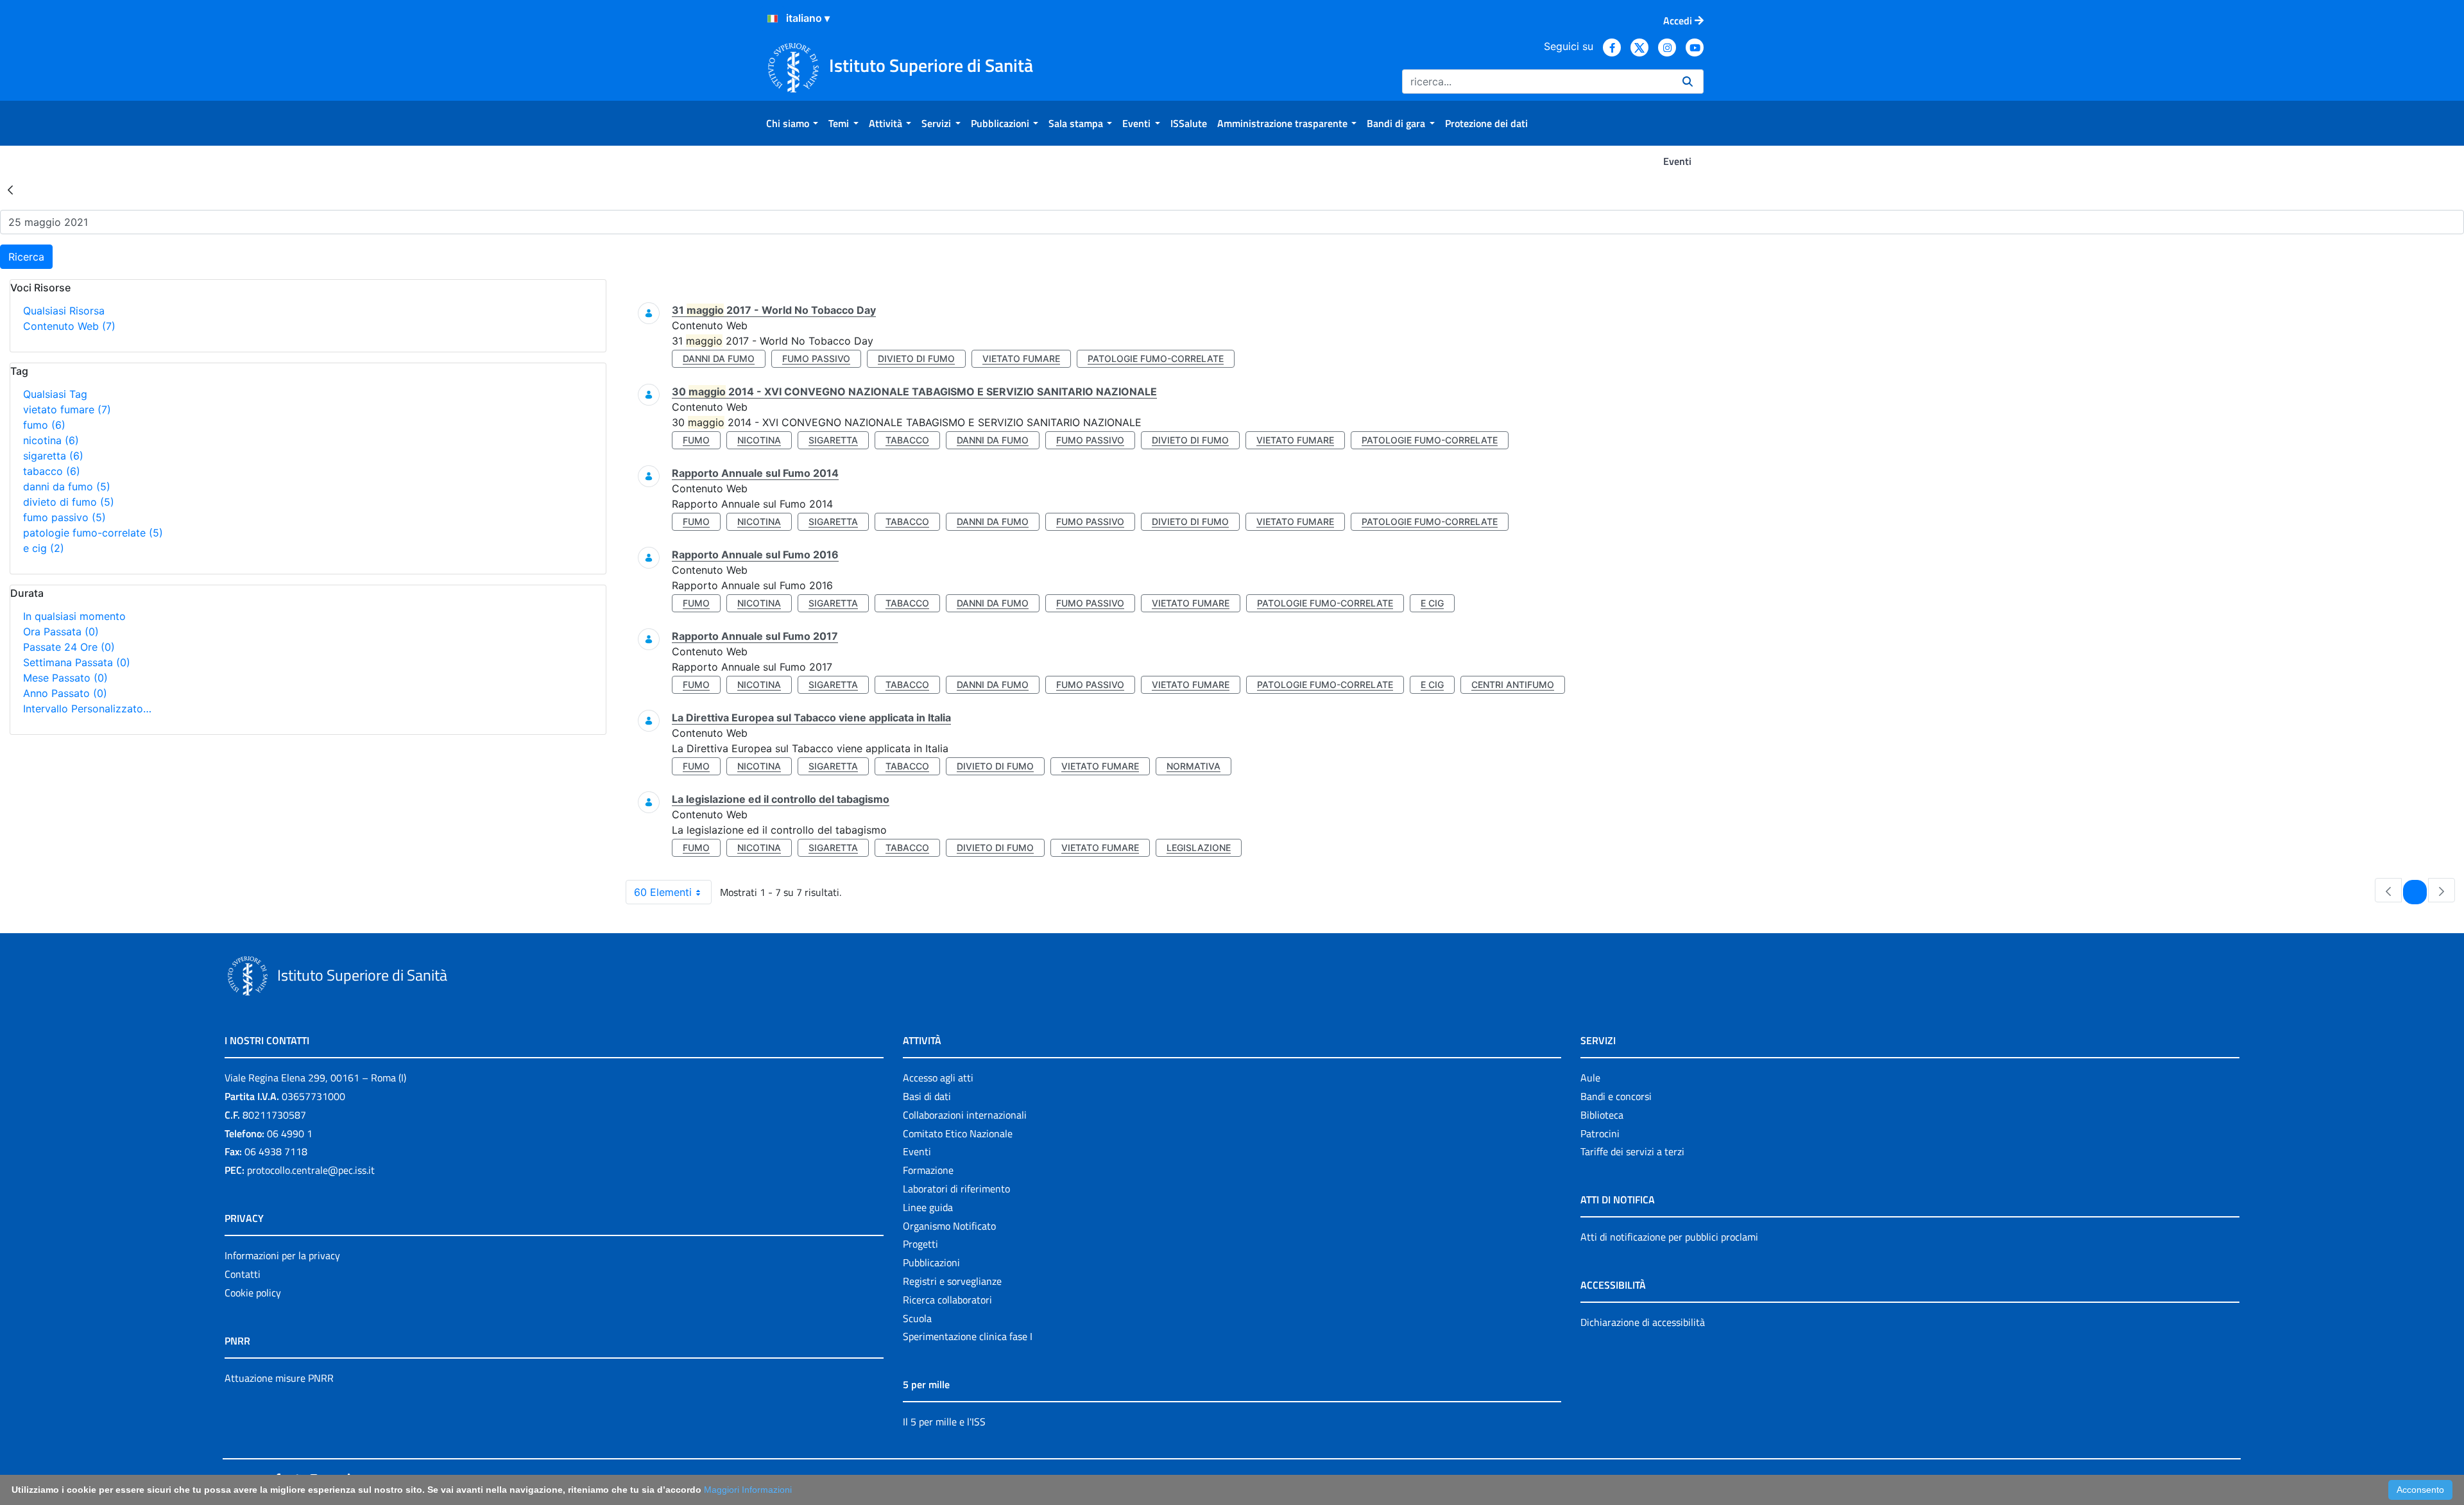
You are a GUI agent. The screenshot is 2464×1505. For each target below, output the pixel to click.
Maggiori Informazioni (748, 1490)
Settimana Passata (77, 662)
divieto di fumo (69, 502)
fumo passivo (64, 517)
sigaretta (53, 456)
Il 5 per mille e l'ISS (944, 1422)
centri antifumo (1513, 684)
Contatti (243, 1274)
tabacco (52, 471)
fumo (44, 425)
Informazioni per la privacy (282, 1255)
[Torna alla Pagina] (10, 189)
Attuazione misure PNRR (279, 1378)
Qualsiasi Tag (55, 394)
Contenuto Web (69, 326)
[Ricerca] (1688, 82)
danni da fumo (67, 486)
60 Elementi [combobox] (663, 892)
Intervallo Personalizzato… (87, 709)
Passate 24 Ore (69, 647)
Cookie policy (253, 1293)
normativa (1193, 766)
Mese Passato (65, 678)
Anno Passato (65, 693)
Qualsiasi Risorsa (64, 311)
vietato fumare (67, 409)
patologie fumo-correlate (93, 533)
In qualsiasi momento (74, 616)
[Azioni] (773, 19)
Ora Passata (61, 632)
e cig (44, 548)
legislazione (1199, 847)
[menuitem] (792, 123)
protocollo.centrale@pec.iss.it (311, 1170)
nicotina (51, 440)
